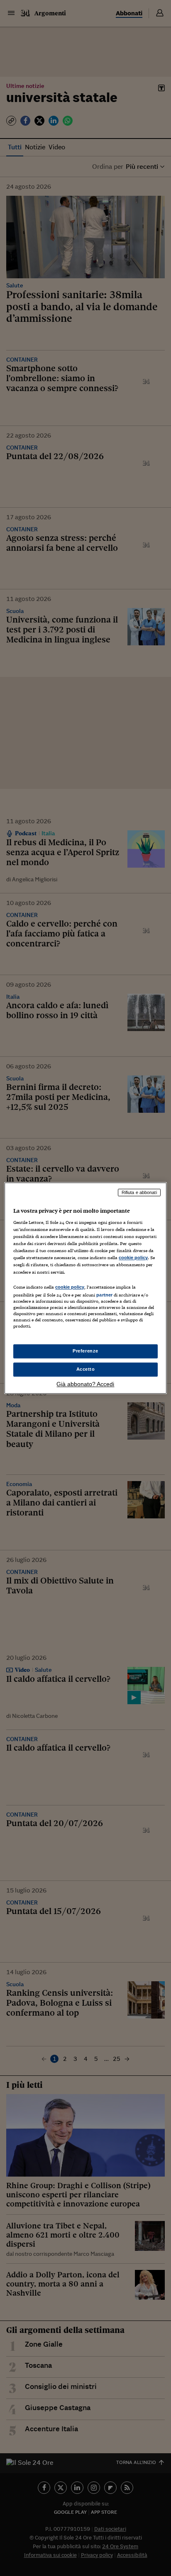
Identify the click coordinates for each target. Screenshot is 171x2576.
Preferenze (85, 1351)
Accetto (86, 1369)
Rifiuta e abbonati (139, 1192)
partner (104, 1295)
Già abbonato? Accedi (85, 1384)
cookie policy (133, 1258)
